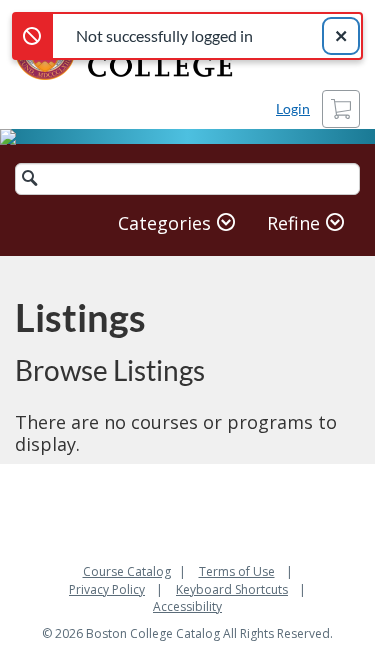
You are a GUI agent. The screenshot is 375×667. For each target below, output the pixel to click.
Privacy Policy (107, 589)
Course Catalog (127, 571)
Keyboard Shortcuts (232, 589)
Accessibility (187, 606)
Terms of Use (237, 571)
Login (293, 108)
